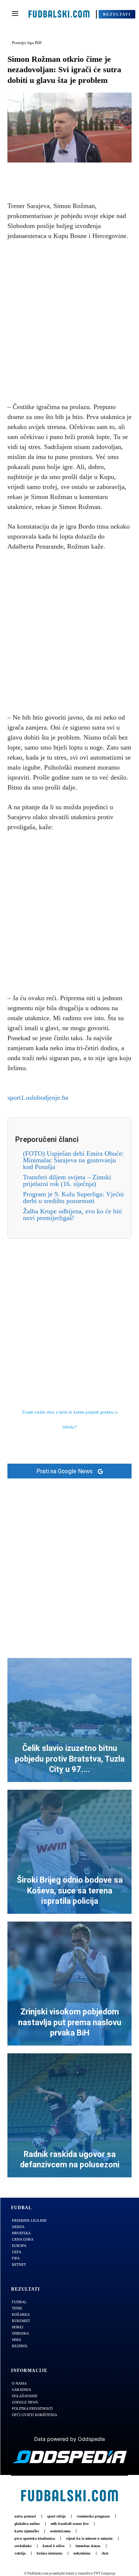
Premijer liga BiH (27, 43)
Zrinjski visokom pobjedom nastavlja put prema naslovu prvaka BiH (70, 2022)
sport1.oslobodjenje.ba (38, 1098)
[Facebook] (44, 174)
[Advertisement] (69, 320)
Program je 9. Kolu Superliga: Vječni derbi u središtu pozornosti (73, 1197)
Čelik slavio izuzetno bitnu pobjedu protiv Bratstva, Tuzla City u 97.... (70, 1759)
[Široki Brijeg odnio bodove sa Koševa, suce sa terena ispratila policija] (69, 1852)
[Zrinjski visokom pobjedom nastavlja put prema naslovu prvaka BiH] (69, 1984)
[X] (61, 174)
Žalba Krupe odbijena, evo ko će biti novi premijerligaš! (72, 1215)
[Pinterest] (78, 174)
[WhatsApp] (95, 174)
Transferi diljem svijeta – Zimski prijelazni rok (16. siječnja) (67, 1180)
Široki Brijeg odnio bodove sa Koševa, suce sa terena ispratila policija (70, 1890)
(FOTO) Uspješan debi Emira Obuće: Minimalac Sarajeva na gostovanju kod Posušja (73, 1160)
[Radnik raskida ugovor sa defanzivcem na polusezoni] (69, 2115)
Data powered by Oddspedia (69, 2439)
